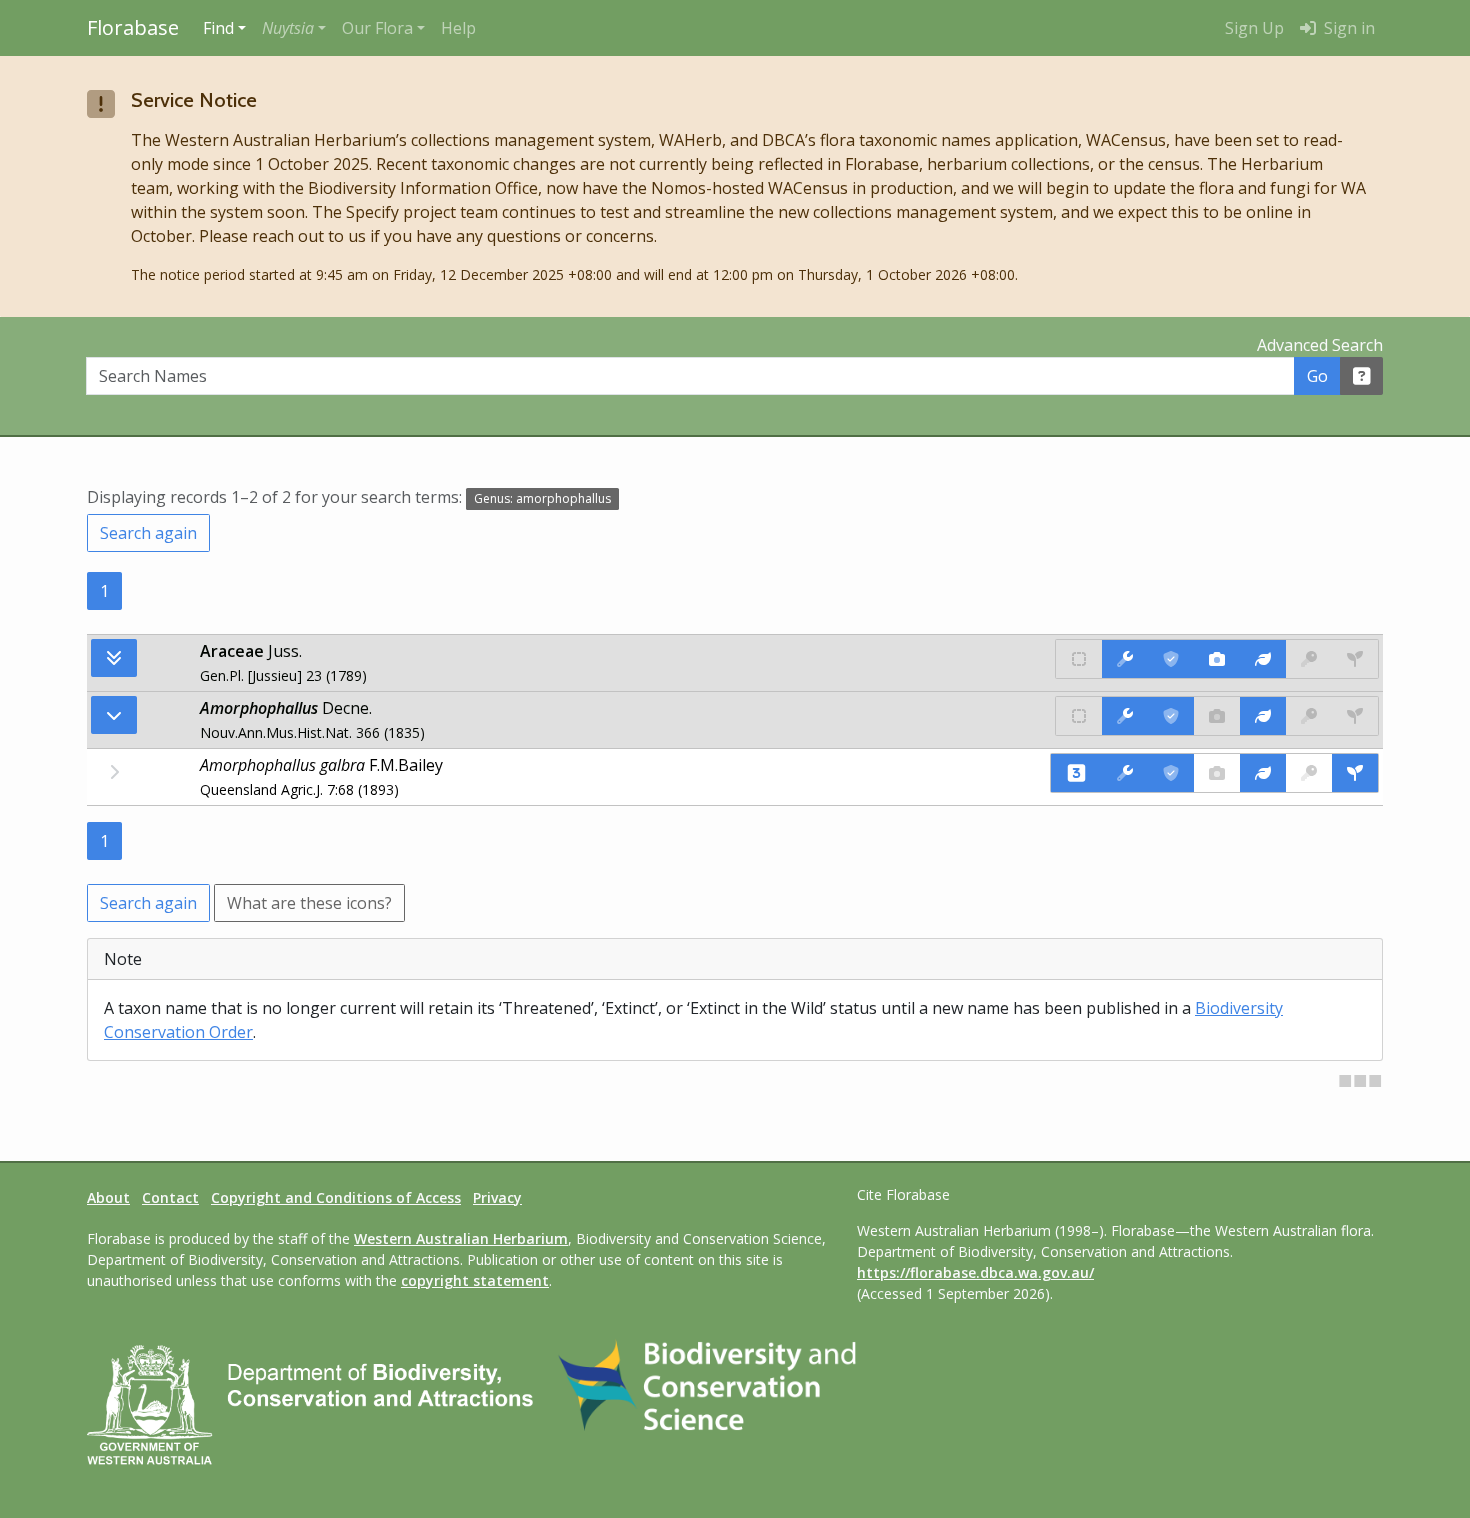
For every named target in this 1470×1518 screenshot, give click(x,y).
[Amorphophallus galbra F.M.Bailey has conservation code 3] (1076, 773)
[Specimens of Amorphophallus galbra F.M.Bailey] (1355, 773)
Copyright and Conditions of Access (336, 1197)
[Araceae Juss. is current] (1171, 659)
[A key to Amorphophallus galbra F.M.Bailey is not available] (1309, 773)
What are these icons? (309, 903)
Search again (148, 533)
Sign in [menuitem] (1347, 28)
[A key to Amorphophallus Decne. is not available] (1309, 716)
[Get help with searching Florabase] (1362, 376)
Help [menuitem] (458, 28)
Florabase (133, 27)
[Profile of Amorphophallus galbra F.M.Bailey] (1263, 773)
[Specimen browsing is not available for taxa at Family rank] (1355, 659)
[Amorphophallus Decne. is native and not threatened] (1079, 716)
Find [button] (218, 28)
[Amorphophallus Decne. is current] (1171, 716)
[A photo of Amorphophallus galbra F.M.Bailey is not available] (1217, 773)
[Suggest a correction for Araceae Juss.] (1125, 659)
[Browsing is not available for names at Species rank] (114, 772)
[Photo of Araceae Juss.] (1217, 659)
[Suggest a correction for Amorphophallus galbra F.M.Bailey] (1125, 773)
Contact (170, 1197)
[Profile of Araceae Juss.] (1263, 659)
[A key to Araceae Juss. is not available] (1309, 659)
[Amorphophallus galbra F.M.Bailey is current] (1171, 773)
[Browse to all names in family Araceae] (114, 715)
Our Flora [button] (377, 28)
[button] (294, 28)
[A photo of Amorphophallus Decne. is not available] (1217, 716)
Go (1317, 376)
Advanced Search (1320, 345)
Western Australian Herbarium (461, 1238)
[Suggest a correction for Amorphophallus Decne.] (1125, 716)
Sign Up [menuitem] (1254, 28)
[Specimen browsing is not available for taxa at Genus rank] (1355, 716)
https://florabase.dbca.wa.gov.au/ (975, 1272)
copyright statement (475, 1280)
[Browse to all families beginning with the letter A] (114, 658)
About (108, 1197)
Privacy (497, 1197)
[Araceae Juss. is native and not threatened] (1079, 659)
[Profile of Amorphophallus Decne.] (1263, 716)
